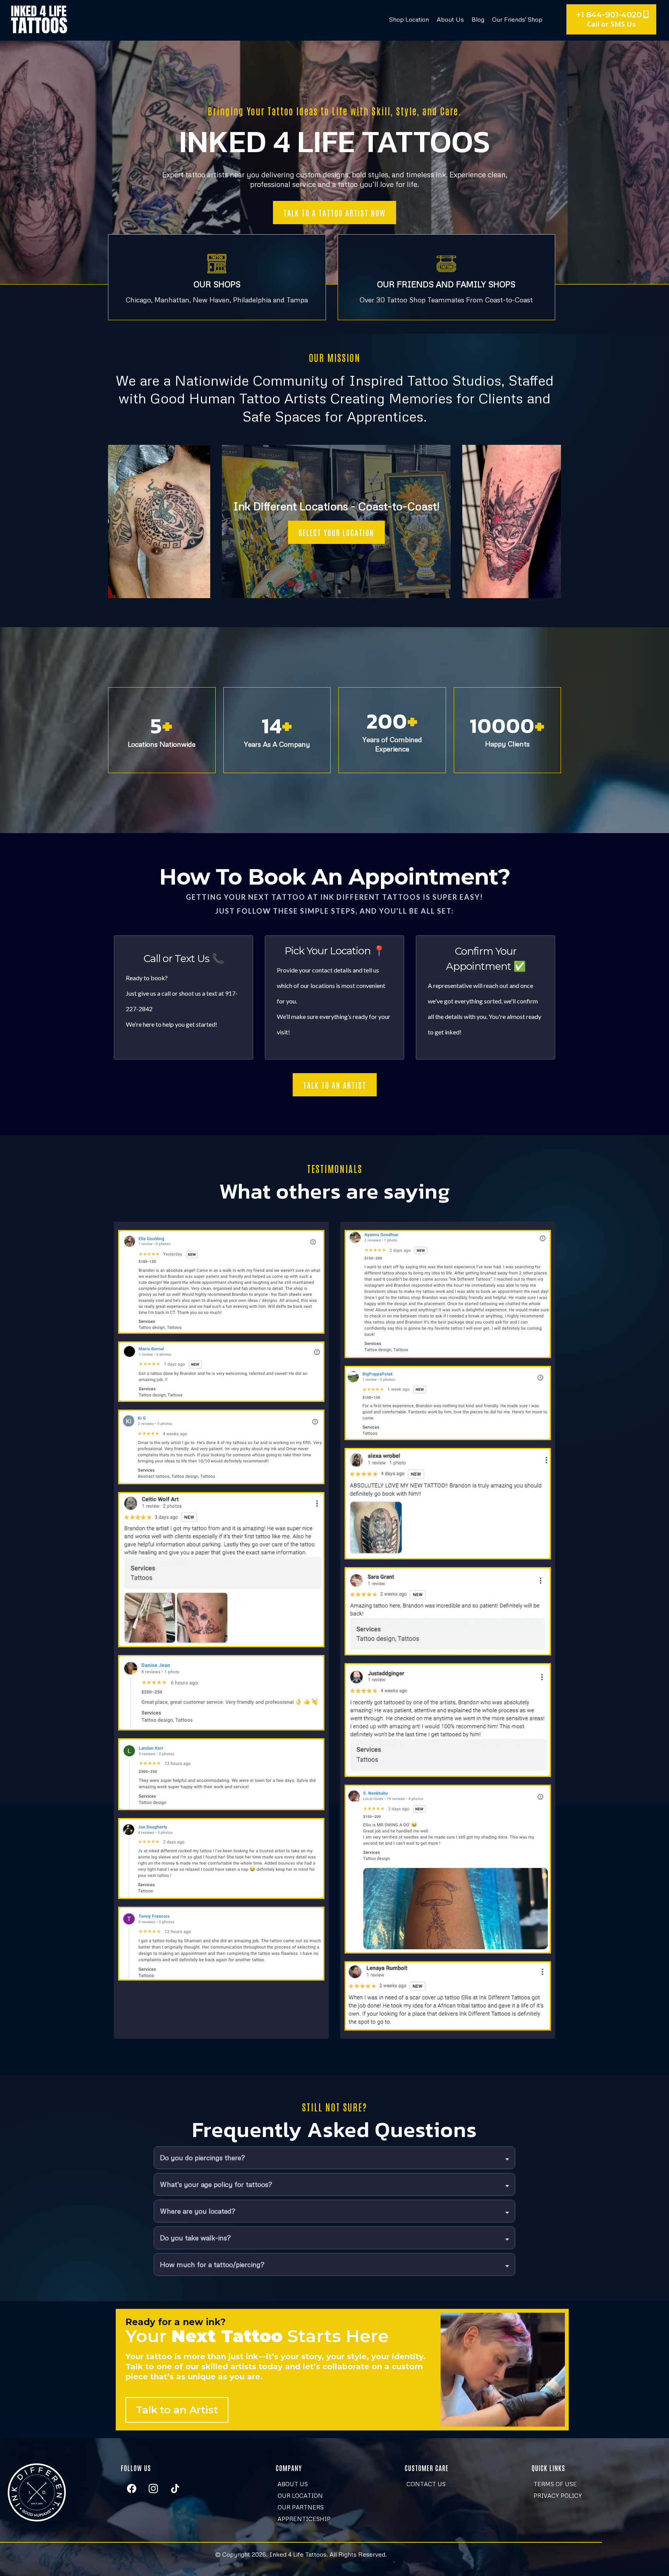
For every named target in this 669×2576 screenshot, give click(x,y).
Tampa (297, 300)
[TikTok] (175, 2489)
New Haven (211, 300)
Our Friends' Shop (517, 19)
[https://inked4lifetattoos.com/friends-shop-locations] (447, 264)
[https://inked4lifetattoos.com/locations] (217, 264)
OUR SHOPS (217, 284)
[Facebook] (132, 2489)
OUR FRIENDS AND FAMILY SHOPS (446, 284)
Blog (478, 19)
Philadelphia (252, 300)
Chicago (138, 300)
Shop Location (409, 19)
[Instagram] (153, 2489)
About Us (450, 19)
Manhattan (172, 300)
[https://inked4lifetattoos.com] (39, 19)
